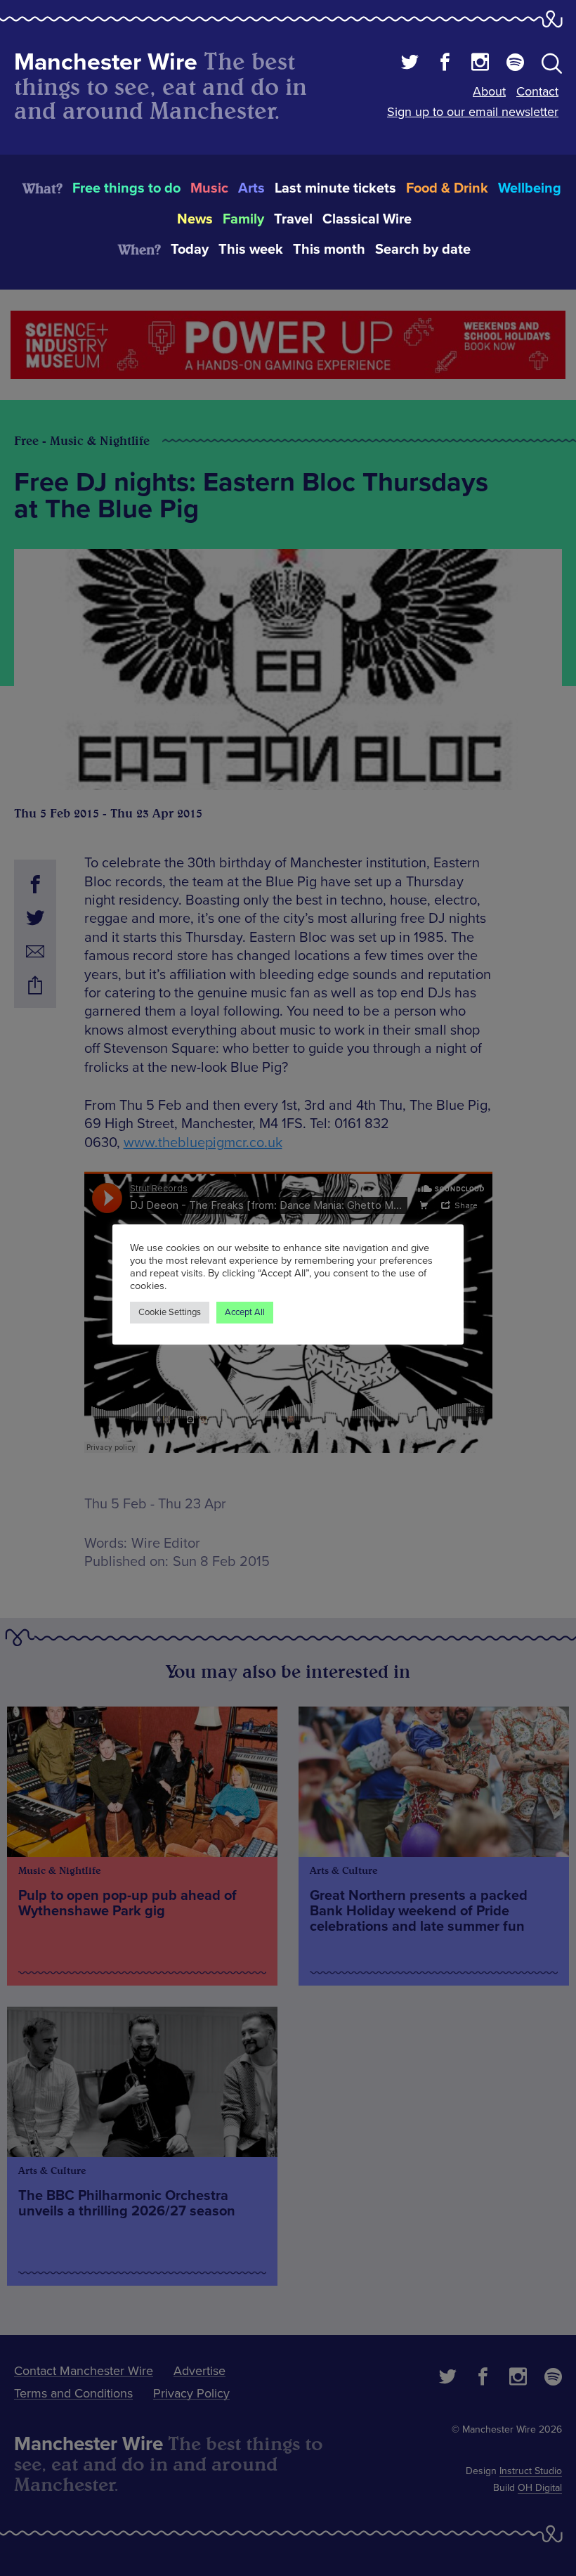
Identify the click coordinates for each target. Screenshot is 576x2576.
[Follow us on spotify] (515, 64)
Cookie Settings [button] (170, 1312)
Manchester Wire (106, 62)
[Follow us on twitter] (410, 64)
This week (251, 250)
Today (190, 250)
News (195, 219)
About (489, 91)
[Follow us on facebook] (445, 64)
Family (243, 219)
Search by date (423, 250)
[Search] (552, 66)
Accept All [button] (245, 1312)
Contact (537, 91)
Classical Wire (367, 219)
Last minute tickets (335, 188)
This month (329, 250)
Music (209, 188)
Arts (251, 188)
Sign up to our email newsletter (473, 112)
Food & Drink (447, 188)
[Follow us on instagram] (480, 64)
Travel (293, 219)
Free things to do (126, 188)
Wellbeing (530, 188)
